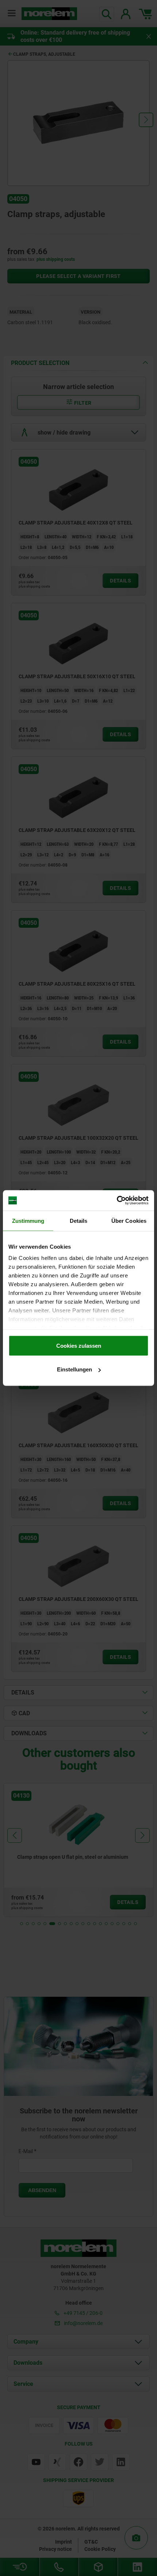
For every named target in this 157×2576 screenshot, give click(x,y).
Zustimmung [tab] (28, 1220)
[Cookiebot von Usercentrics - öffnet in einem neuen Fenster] (117, 1201)
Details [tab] (79, 1220)
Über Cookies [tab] (129, 1220)
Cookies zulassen (79, 1345)
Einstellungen (74, 1369)
